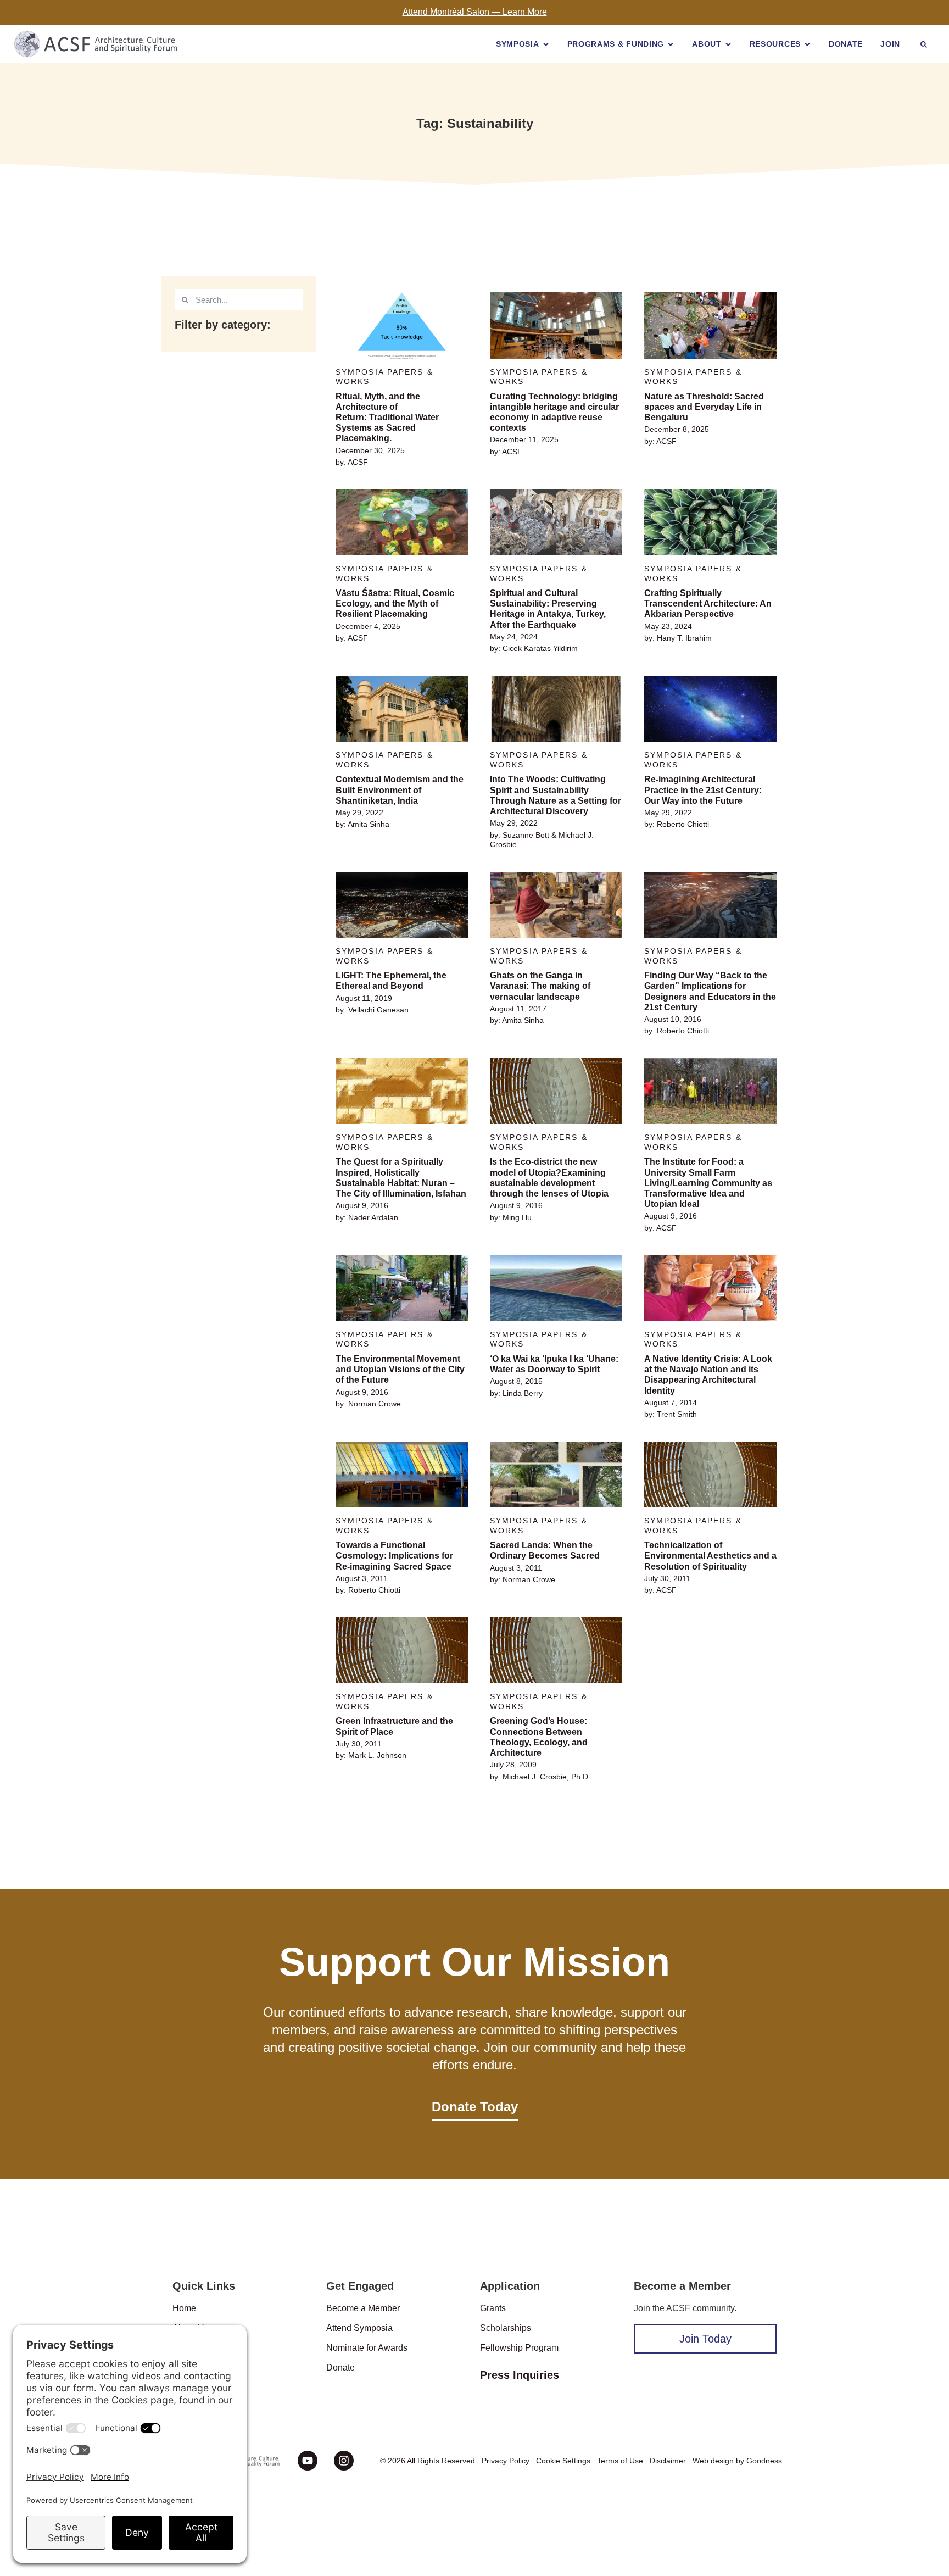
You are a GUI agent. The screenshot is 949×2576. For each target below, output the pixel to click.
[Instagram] (344, 2461)
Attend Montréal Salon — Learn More (475, 12)
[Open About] (728, 44)
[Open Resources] (807, 44)
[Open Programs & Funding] (671, 44)
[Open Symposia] (546, 44)
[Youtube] (308, 2461)
